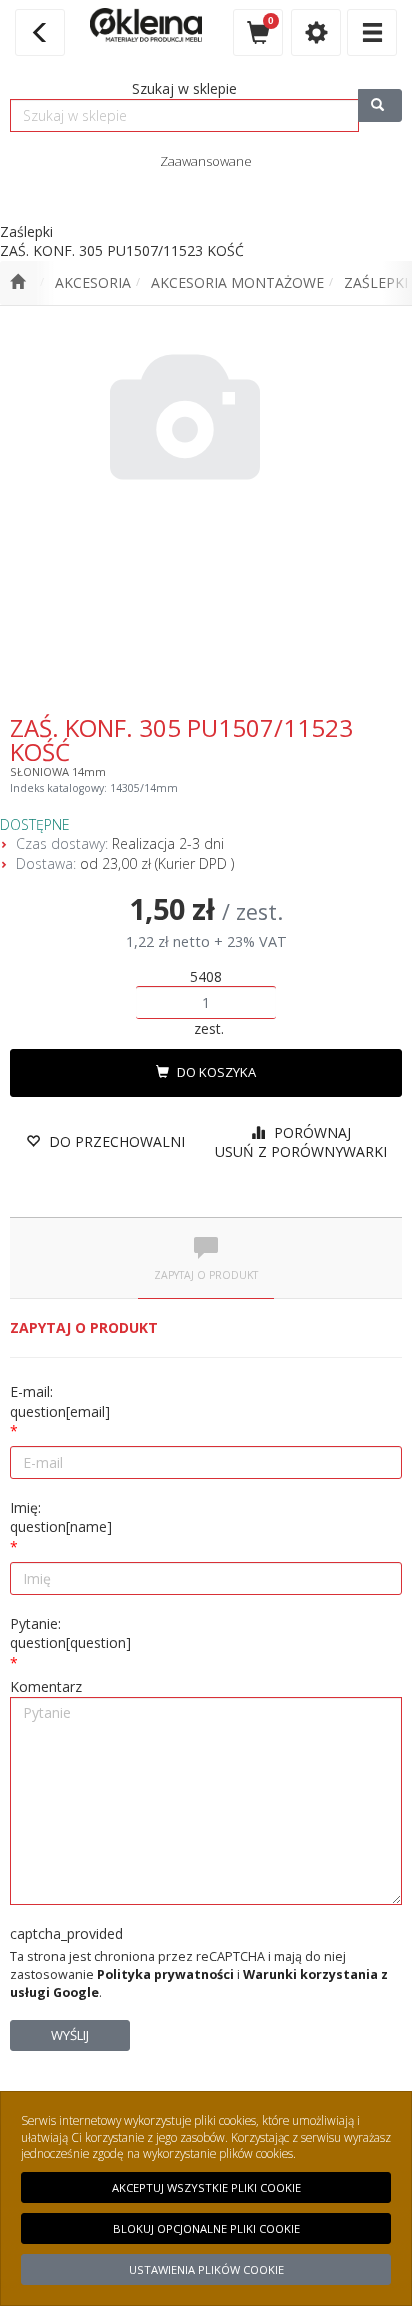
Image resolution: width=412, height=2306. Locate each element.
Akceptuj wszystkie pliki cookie (206, 2187)
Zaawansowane (206, 161)
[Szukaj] (380, 105)
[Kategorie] (372, 32)
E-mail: (60, 1401)
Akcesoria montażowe (237, 282)
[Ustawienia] (316, 32)
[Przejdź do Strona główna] (17, 283)
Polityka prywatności (165, 1974)
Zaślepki (376, 282)
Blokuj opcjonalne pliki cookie (206, 2228)
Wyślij (70, 2035)
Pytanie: (70, 1633)
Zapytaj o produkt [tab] (206, 1275)
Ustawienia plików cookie (206, 2269)
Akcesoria (93, 282)
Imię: (61, 1517)
